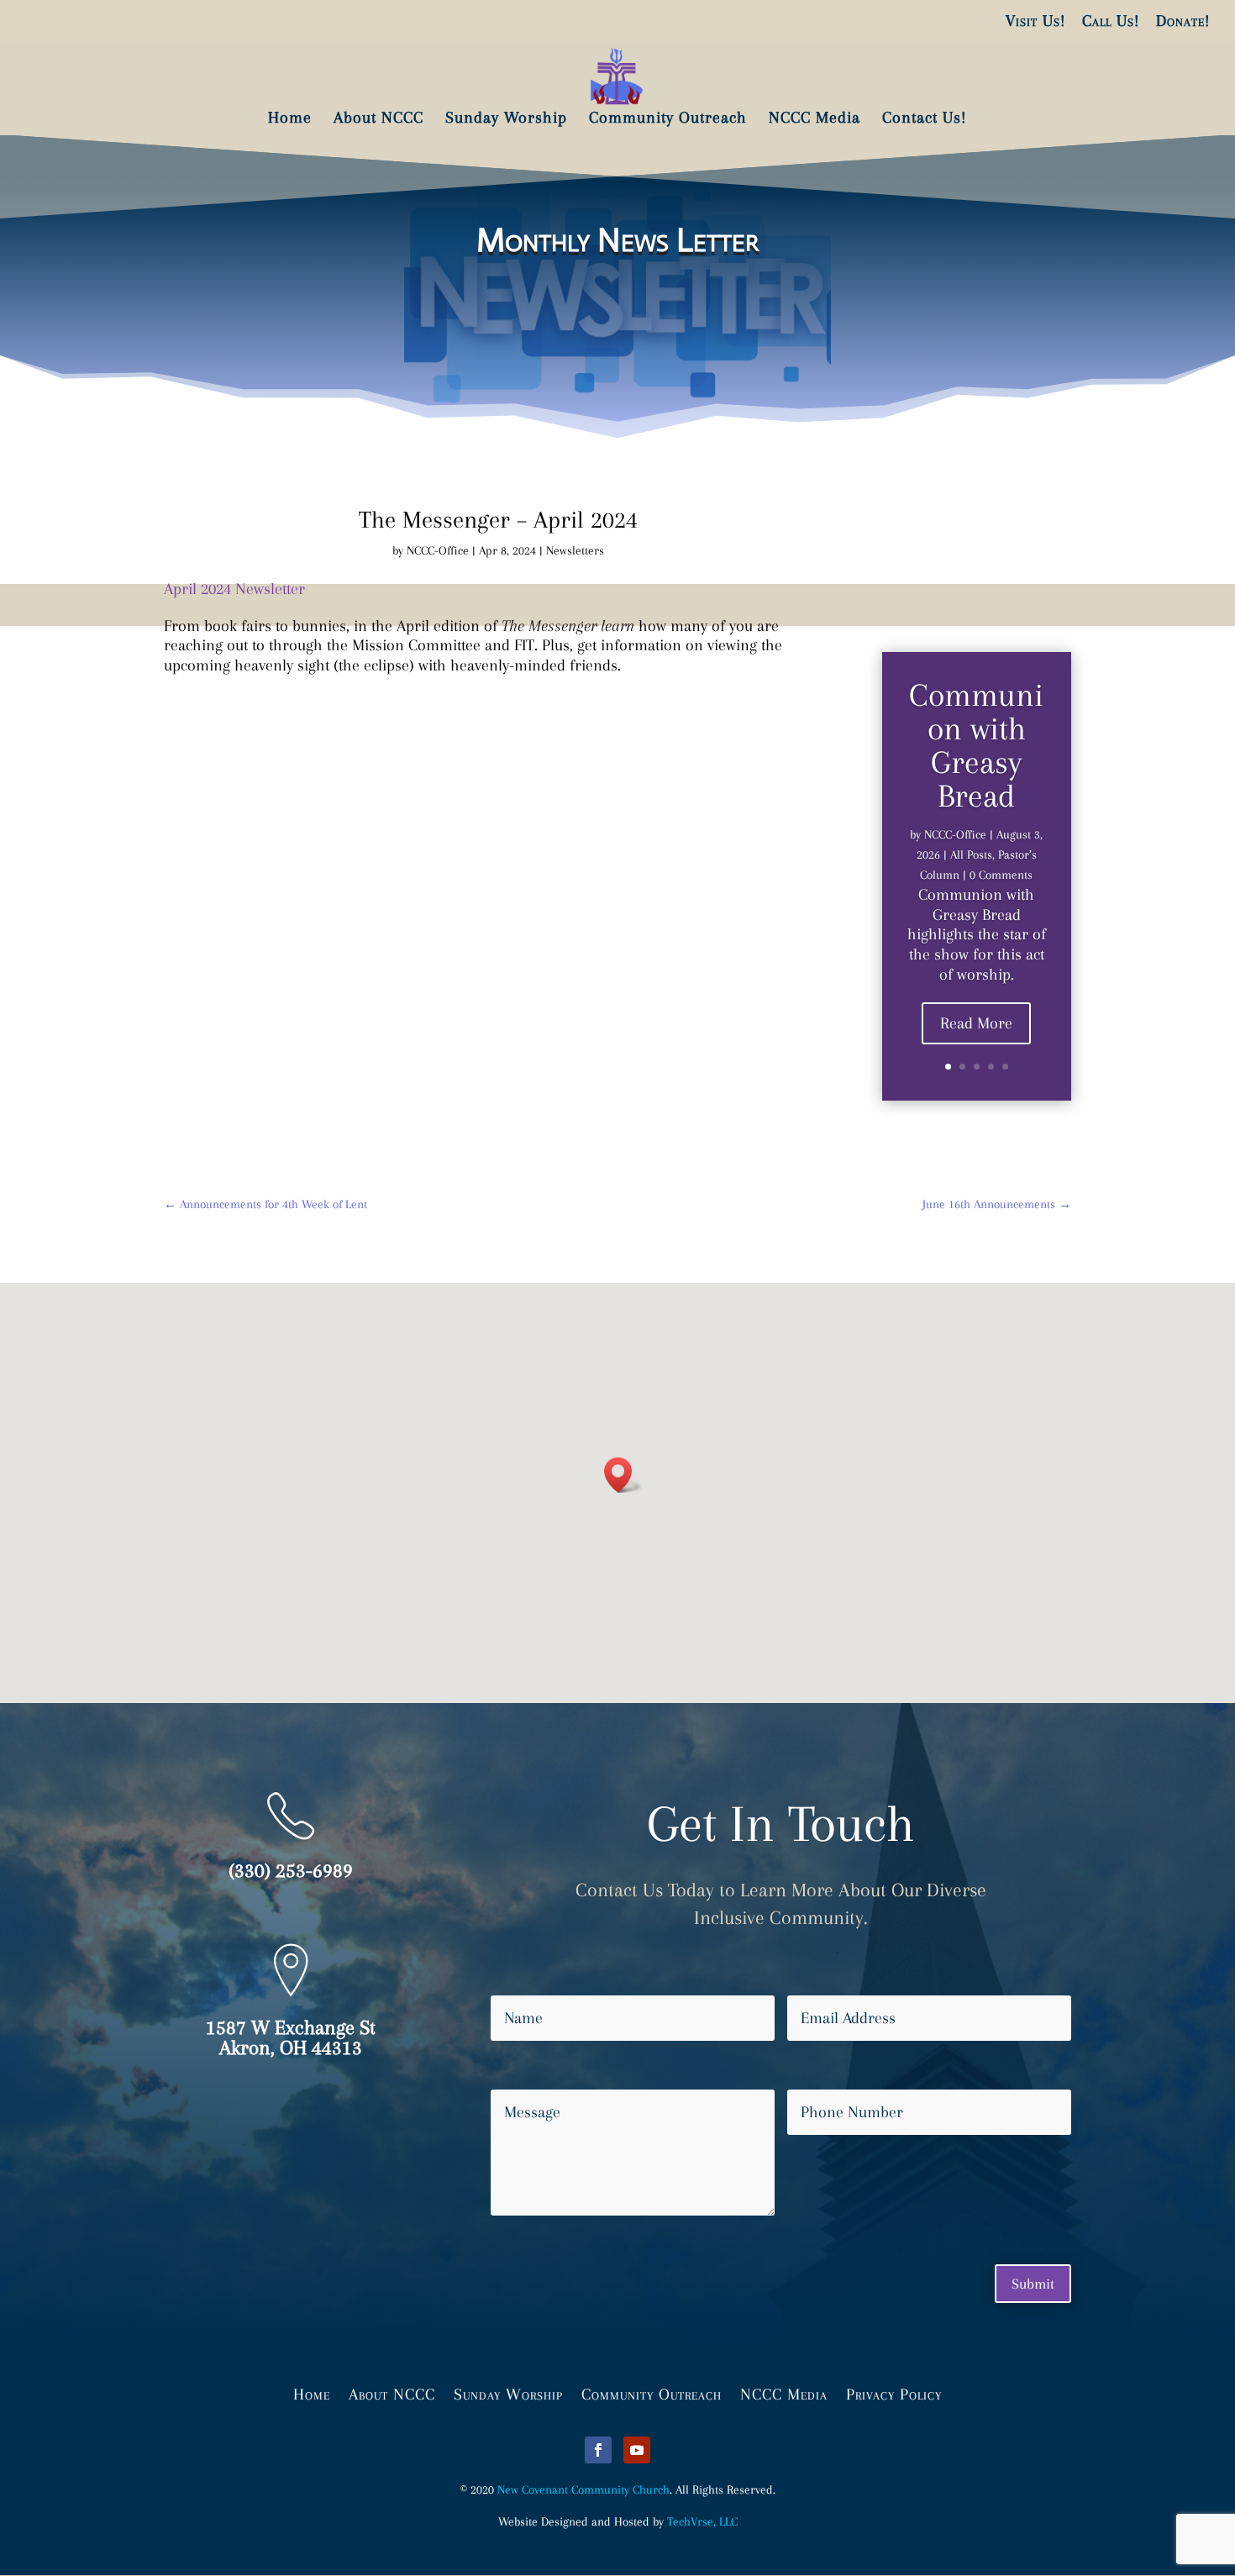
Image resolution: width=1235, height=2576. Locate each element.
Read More (976, 1023)
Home (312, 2393)
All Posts (971, 854)
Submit (1033, 2284)
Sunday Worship (508, 2393)
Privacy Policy (894, 2393)
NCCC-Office (438, 550)
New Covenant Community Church (583, 2489)
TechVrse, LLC (702, 2521)
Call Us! (1111, 21)
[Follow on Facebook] (598, 2450)
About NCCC (392, 2393)
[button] (623, 1475)
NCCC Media (784, 2393)
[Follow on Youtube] (637, 2450)
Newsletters (575, 550)
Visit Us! (1035, 21)
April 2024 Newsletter (234, 589)
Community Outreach (652, 2393)
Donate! (1183, 21)
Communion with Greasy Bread (976, 745)
